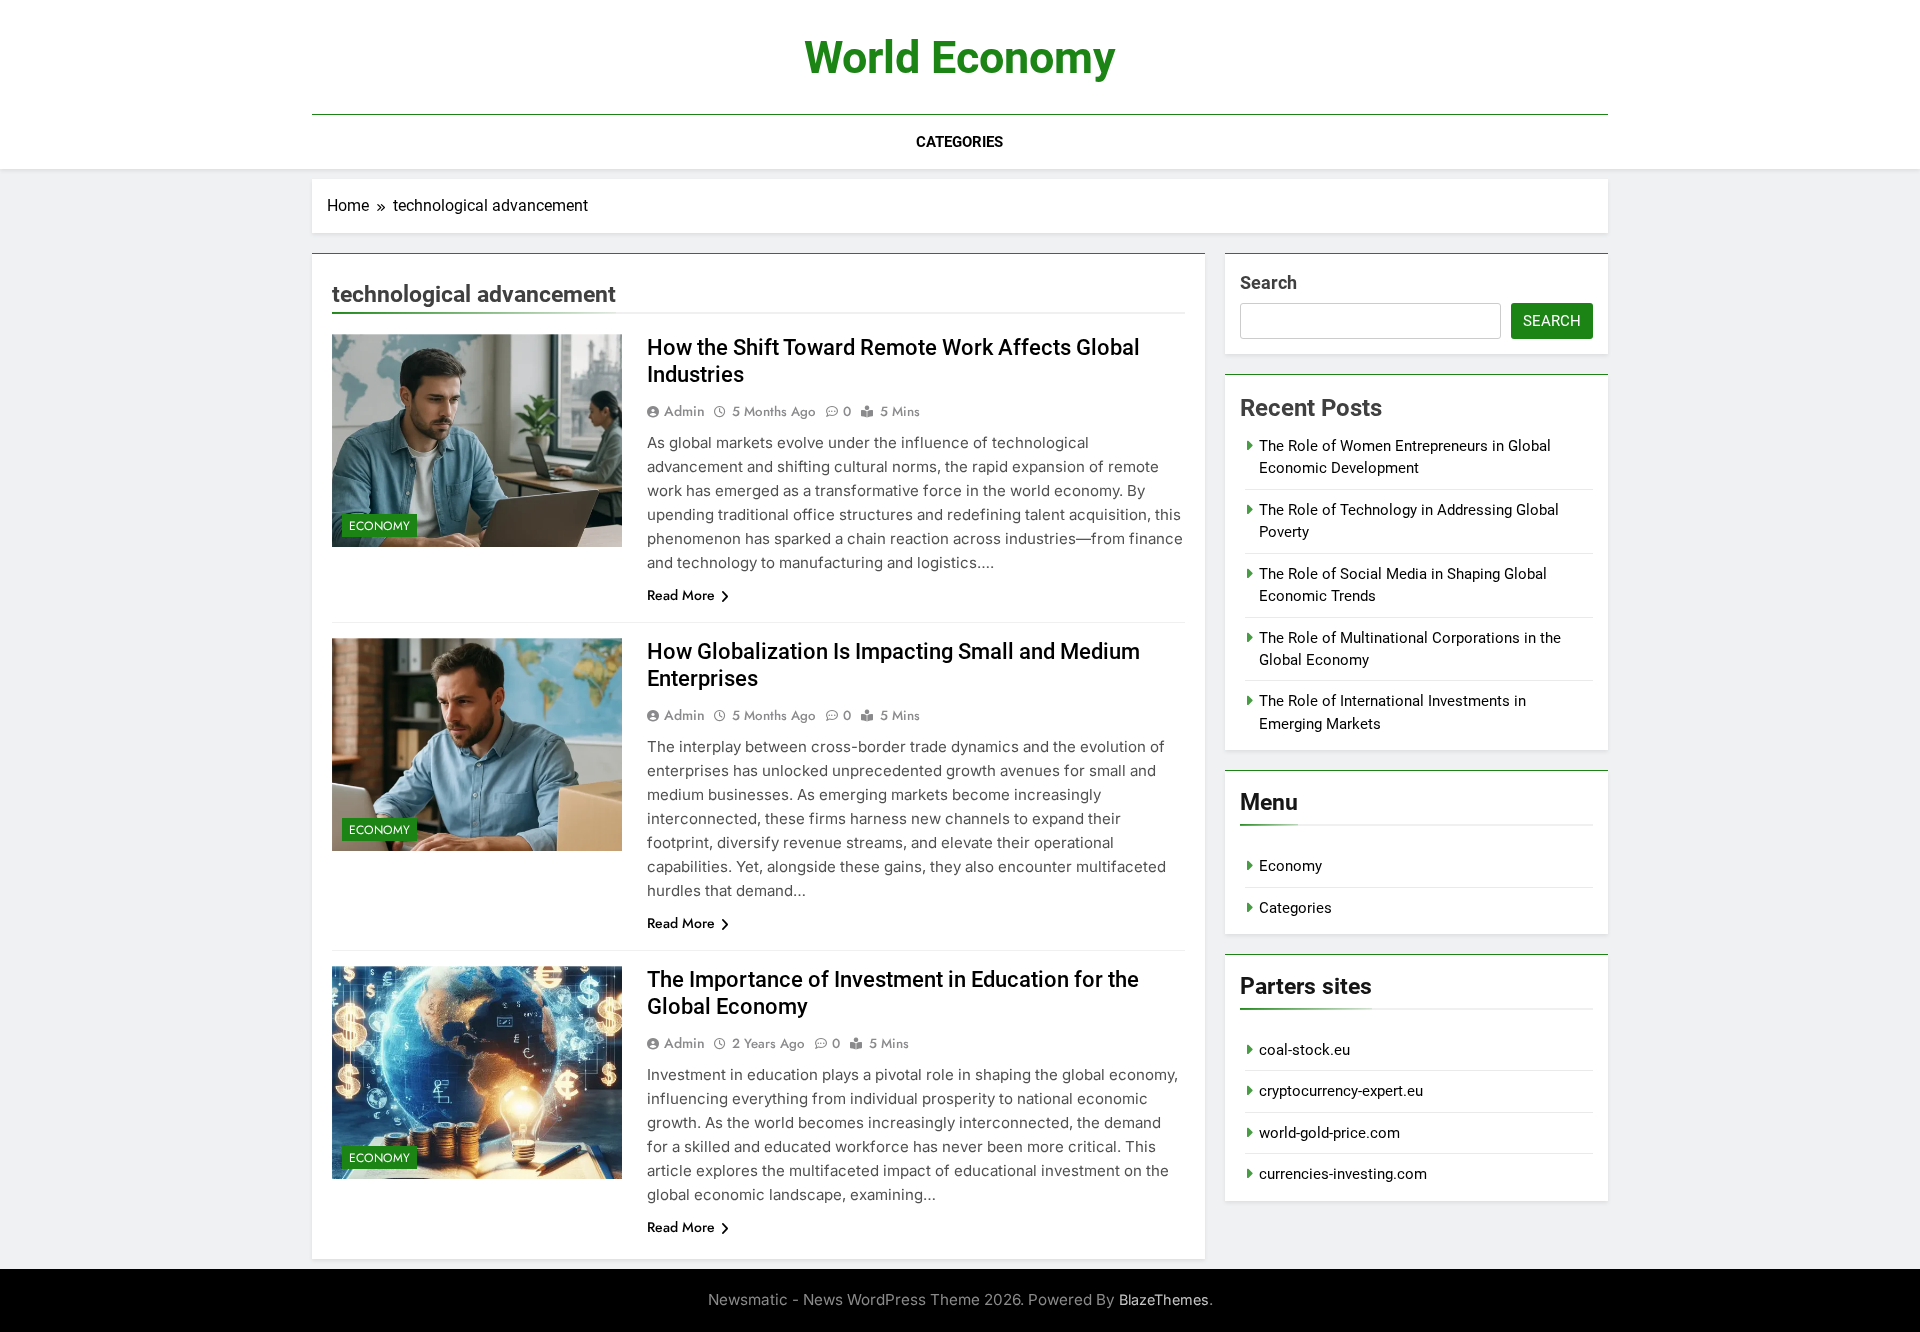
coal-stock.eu (1304, 1050)
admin (684, 411)
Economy (379, 526)
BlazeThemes (1164, 1299)
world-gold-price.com (1329, 1133)
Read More (681, 595)
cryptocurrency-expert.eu (1341, 1091)
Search (1268, 282)
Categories (959, 142)
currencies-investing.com (1343, 1174)
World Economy (960, 57)
